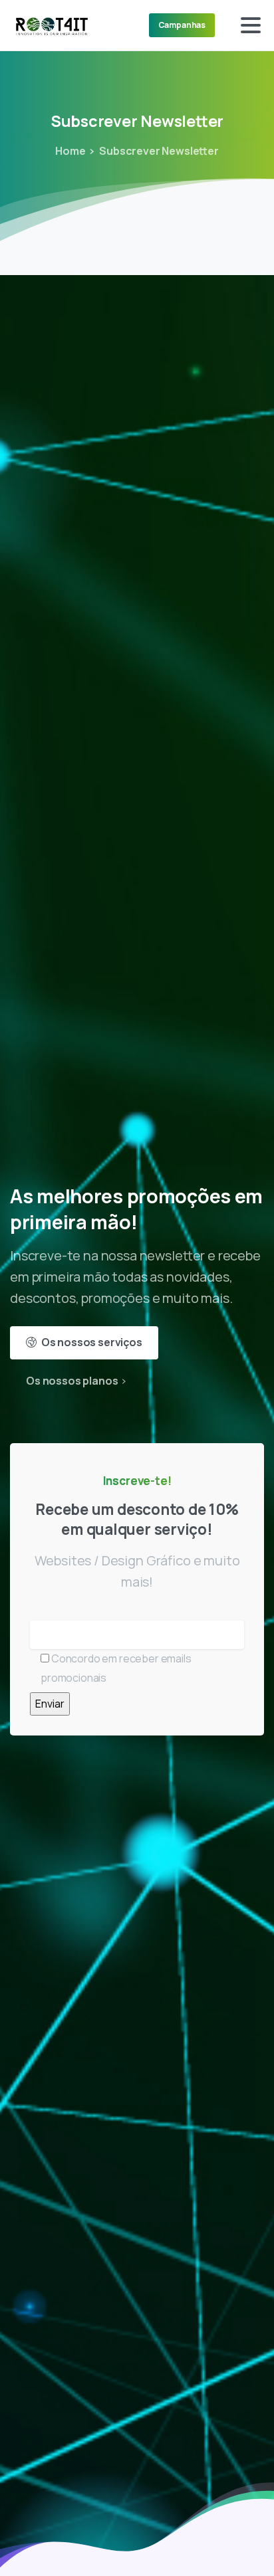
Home (70, 151)
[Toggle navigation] (251, 25)
